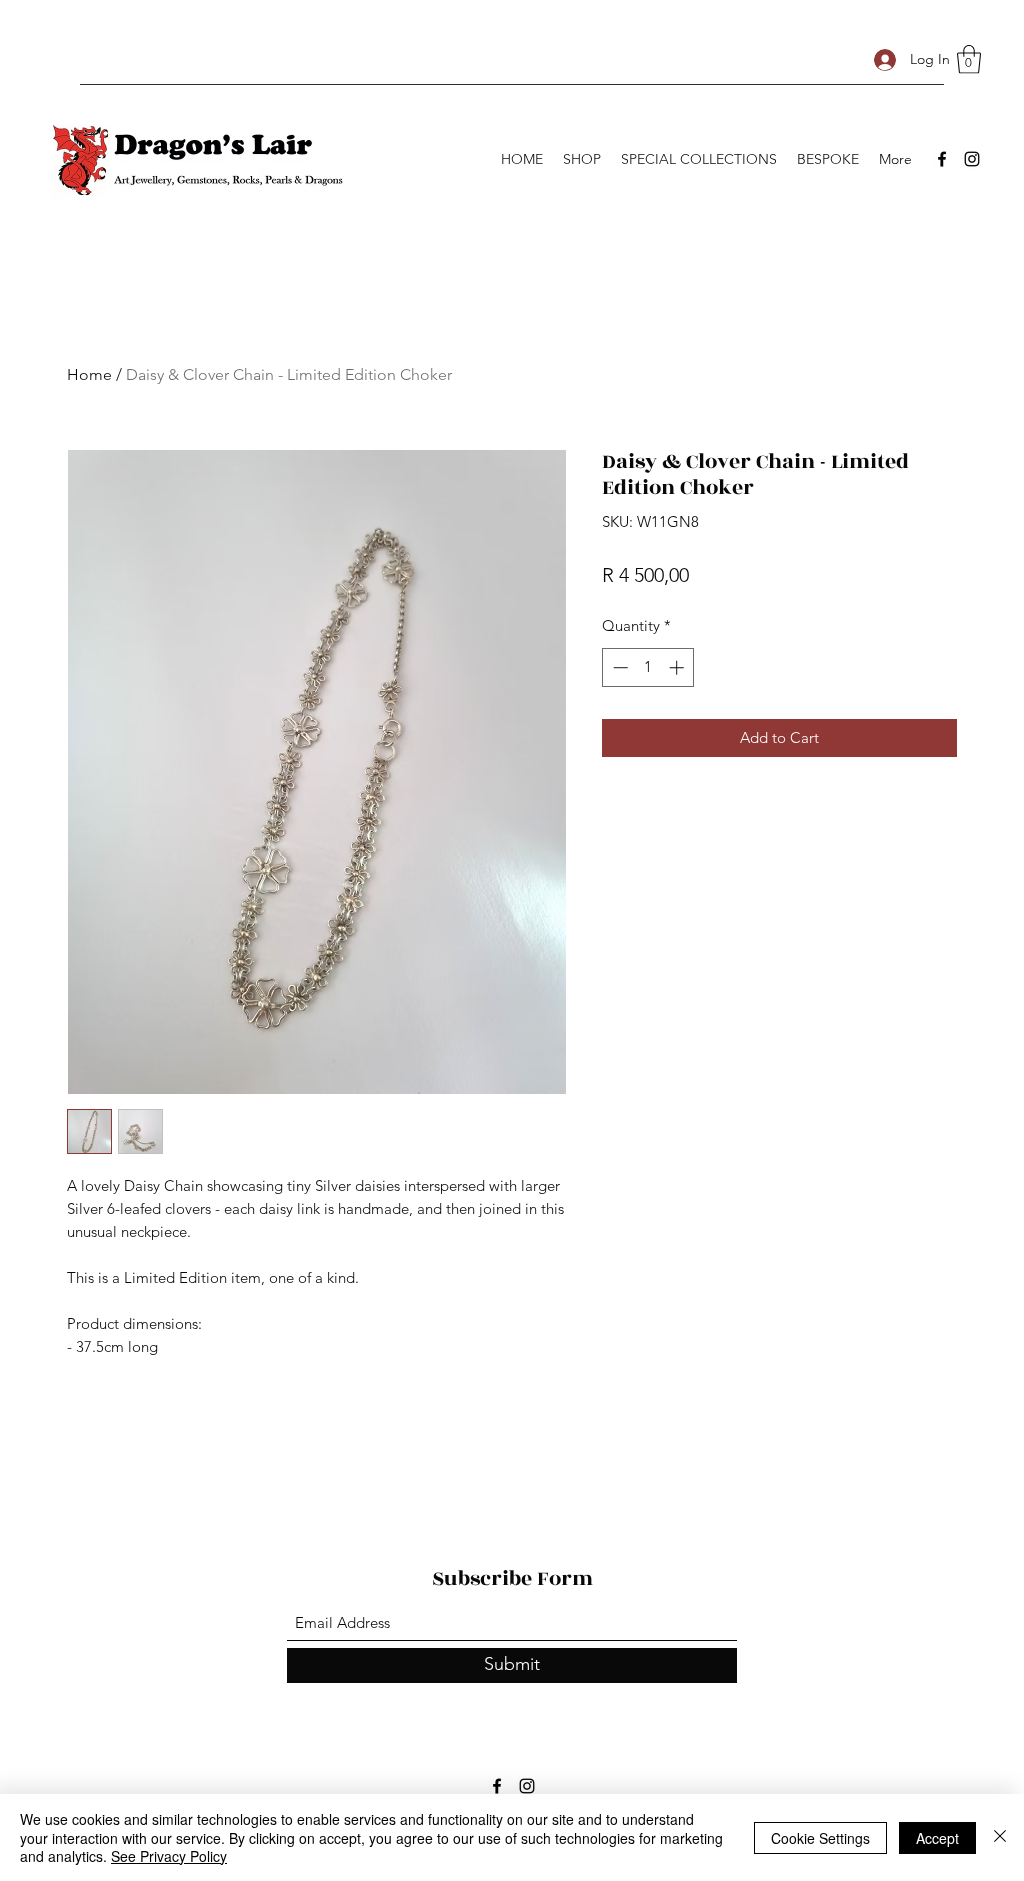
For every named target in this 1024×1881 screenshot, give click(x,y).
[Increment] (678, 667)
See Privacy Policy (169, 1856)
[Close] (1000, 1837)
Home (89, 374)
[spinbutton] (648, 667)
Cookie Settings (820, 1838)
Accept (937, 1838)
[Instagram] (972, 159)
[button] (969, 59)
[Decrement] (618, 667)
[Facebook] (942, 159)
